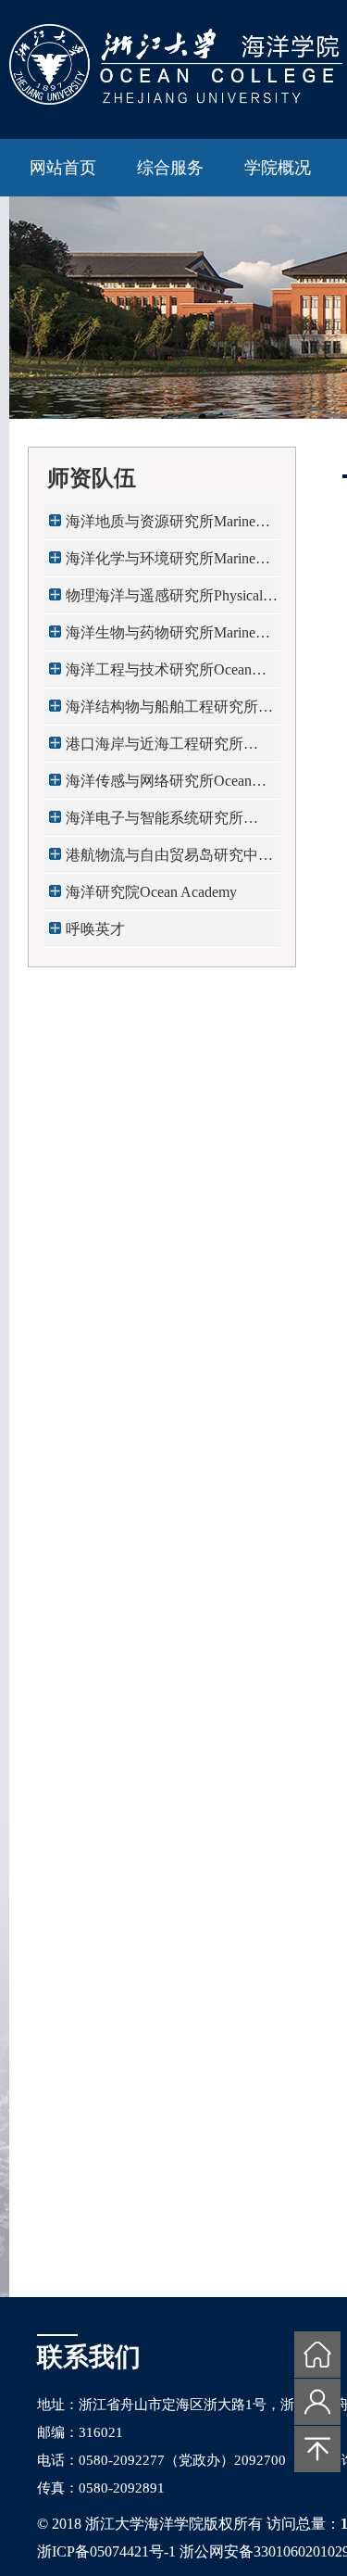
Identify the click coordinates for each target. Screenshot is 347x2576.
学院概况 (278, 168)
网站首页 (63, 168)
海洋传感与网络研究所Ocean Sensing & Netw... (159, 786)
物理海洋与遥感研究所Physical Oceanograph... (164, 601)
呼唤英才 (95, 929)
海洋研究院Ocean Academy (151, 892)
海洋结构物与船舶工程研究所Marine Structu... (162, 712)
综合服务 (170, 168)
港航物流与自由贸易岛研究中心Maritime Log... (169, 860)
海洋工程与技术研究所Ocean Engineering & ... (159, 675)
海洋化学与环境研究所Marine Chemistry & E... (161, 564)
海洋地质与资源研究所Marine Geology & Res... (161, 527)
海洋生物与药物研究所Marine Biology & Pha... (161, 638)
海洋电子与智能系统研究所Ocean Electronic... (155, 823)
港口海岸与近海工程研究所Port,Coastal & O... (155, 749)
